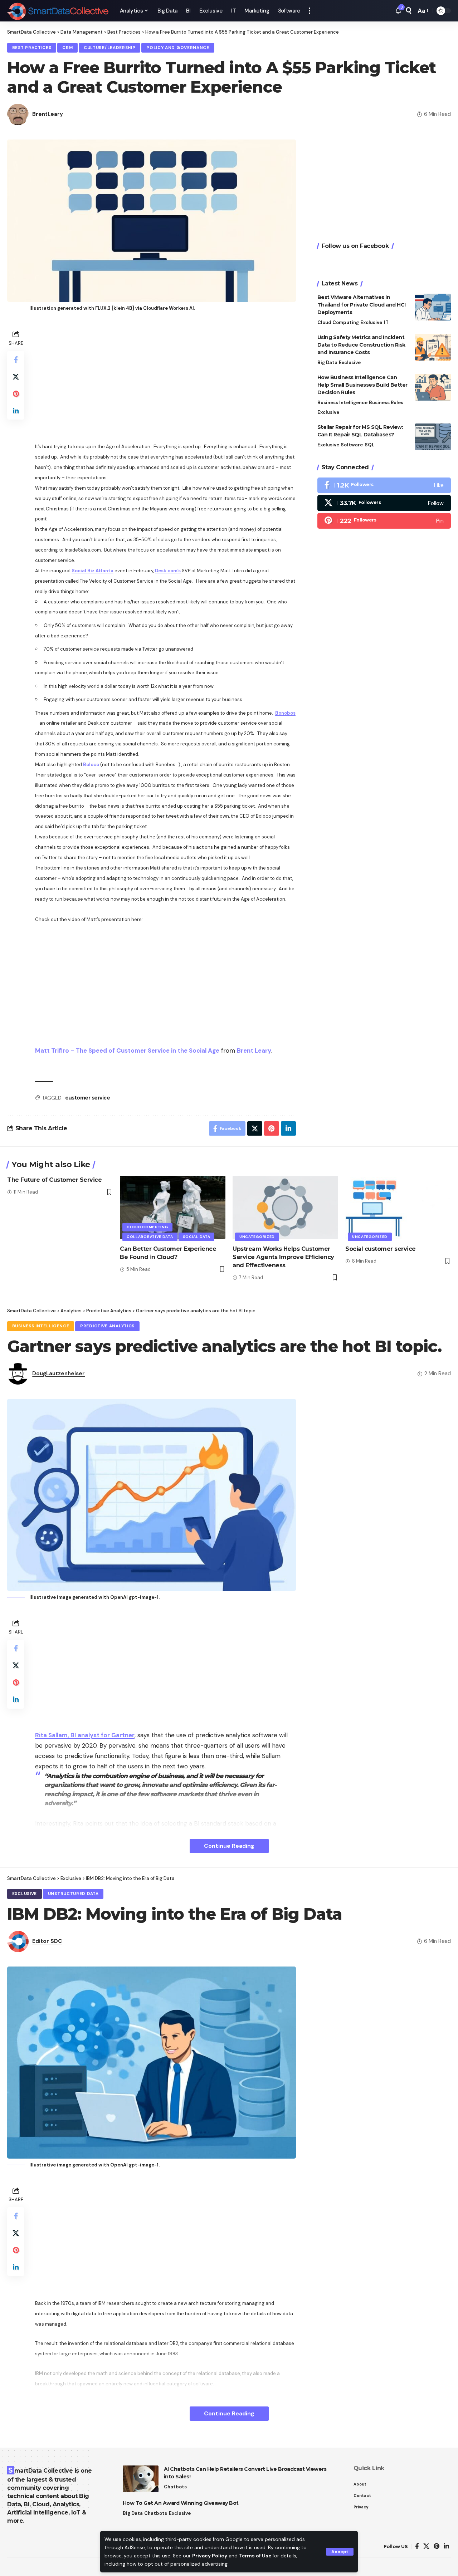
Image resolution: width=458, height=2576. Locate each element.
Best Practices (32, 48)
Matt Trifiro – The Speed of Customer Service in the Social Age (127, 1051)
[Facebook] (384, 485)
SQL (369, 445)
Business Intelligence (342, 403)
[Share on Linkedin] (16, 411)
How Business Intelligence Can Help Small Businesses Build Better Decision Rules (362, 385)
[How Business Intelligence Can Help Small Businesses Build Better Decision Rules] (433, 387)
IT (386, 322)
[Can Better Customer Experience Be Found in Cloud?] (173, 1207)
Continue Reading (229, 1846)
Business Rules (386, 403)
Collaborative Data (150, 1237)
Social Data (197, 1237)
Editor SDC (47, 1941)
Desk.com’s (168, 571)
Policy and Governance (178, 48)
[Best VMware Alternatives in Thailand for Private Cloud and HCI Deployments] (433, 307)
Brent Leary (254, 1051)
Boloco (91, 765)
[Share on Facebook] (16, 359)
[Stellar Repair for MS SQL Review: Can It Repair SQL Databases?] (433, 437)
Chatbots (175, 2487)
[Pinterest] (384, 520)
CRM (67, 48)
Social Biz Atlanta (92, 571)
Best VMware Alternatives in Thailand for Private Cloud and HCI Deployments (362, 305)
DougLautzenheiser (59, 1373)
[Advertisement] (165, 378)
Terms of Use (255, 2556)
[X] (384, 503)
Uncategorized (257, 1237)
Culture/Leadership (110, 48)
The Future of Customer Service (54, 1180)
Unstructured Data (73, 1894)
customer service (87, 1098)
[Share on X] (16, 377)
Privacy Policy (210, 2556)
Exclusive (371, 322)
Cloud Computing (338, 322)
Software (352, 445)
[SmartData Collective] (58, 11)
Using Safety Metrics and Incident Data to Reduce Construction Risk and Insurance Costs (361, 345)
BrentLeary (48, 114)
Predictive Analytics (107, 1326)
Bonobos (285, 713)
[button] (340, 2552)
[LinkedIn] (446, 2546)
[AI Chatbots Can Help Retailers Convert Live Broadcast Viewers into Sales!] (141, 2479)
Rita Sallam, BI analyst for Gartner (85, 1735)
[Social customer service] (398, 1207)
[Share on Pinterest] (16, 394)
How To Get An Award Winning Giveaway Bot (181, 2503)
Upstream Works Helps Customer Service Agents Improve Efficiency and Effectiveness (283, 1257)
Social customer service (381, 1249)
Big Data (327, 363)
